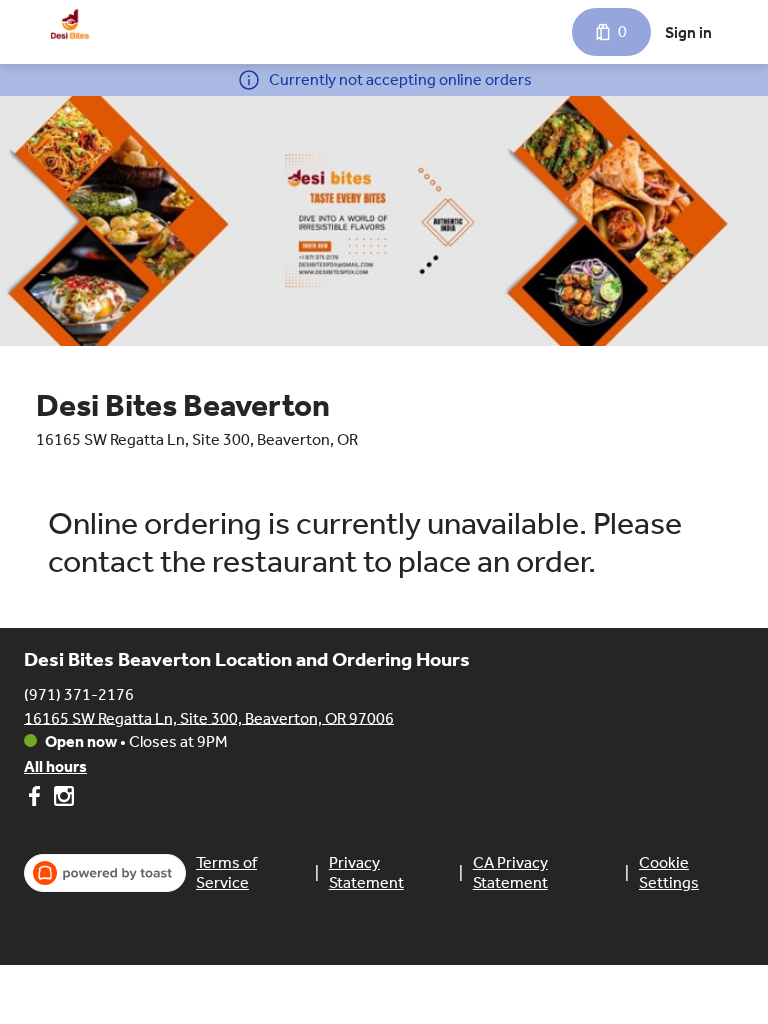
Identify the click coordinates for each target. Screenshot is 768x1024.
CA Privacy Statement (510, 872)
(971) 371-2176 (79, 693)
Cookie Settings (669, 872)
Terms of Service (226, 872)
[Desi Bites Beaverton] (70, 24)
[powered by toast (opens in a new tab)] (105, 873)
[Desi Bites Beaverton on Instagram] (61, 799)
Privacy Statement (366, 872)
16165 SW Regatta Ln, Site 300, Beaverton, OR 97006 (209, 717)
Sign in (688, 32)
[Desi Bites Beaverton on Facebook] (36, 799)
